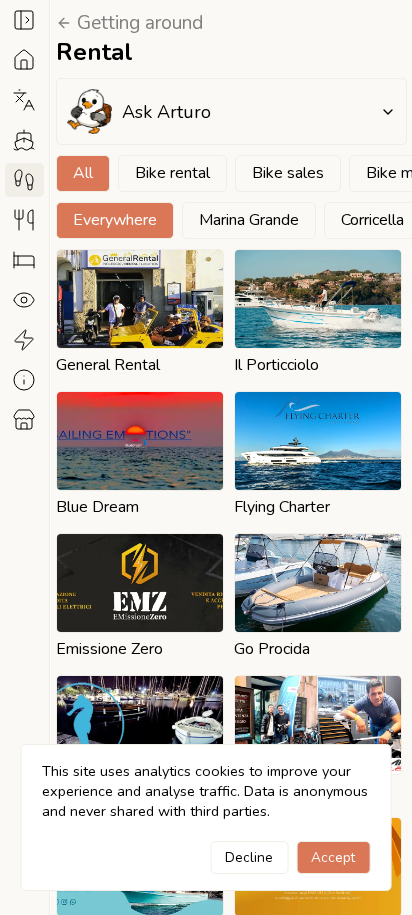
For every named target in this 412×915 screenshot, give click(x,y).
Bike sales (288, 173)
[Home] (24, 60)
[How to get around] (24, 180)
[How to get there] (24, 140)
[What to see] (24, 300)
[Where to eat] (24, 220)
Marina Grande (249, 220)
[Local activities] (24, 420)
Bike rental (172, 173)
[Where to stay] (24, 260)
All (83, 173)
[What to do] (24, 340)
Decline (249, 857)
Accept (333, 857)
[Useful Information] (24, 380)
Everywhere (115, 220)
